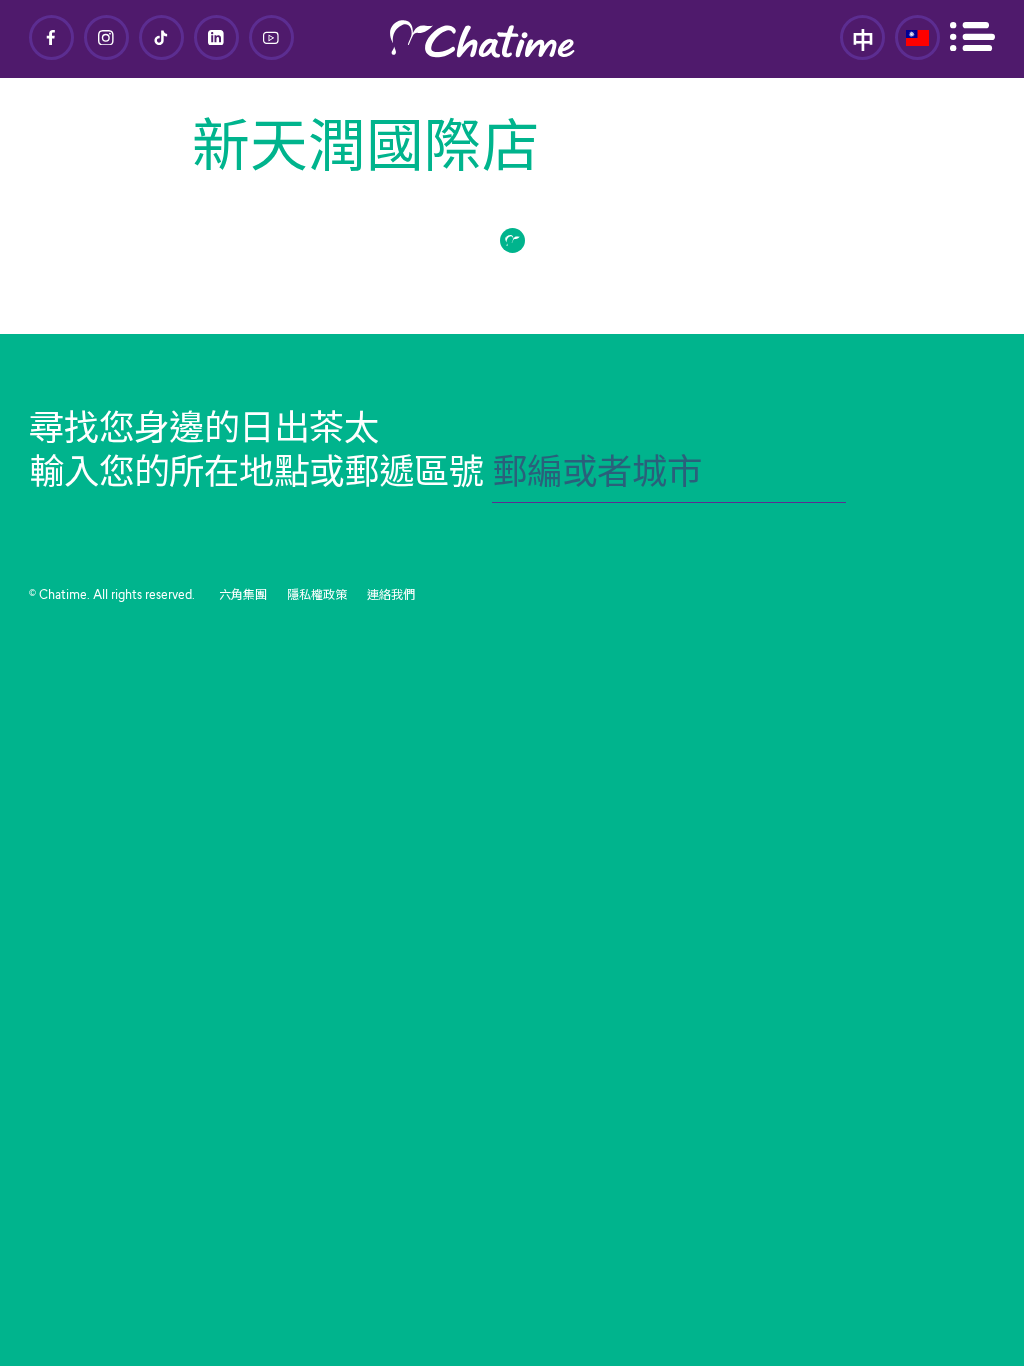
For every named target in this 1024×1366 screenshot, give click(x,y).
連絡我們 (391, 596)
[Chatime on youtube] (271, 37)
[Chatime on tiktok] (161, 37)
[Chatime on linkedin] (216, 37)
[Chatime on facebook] (51, 37)
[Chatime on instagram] (106, 37)
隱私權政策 (317, 596)
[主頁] (512, 39)
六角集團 (243, 596)
